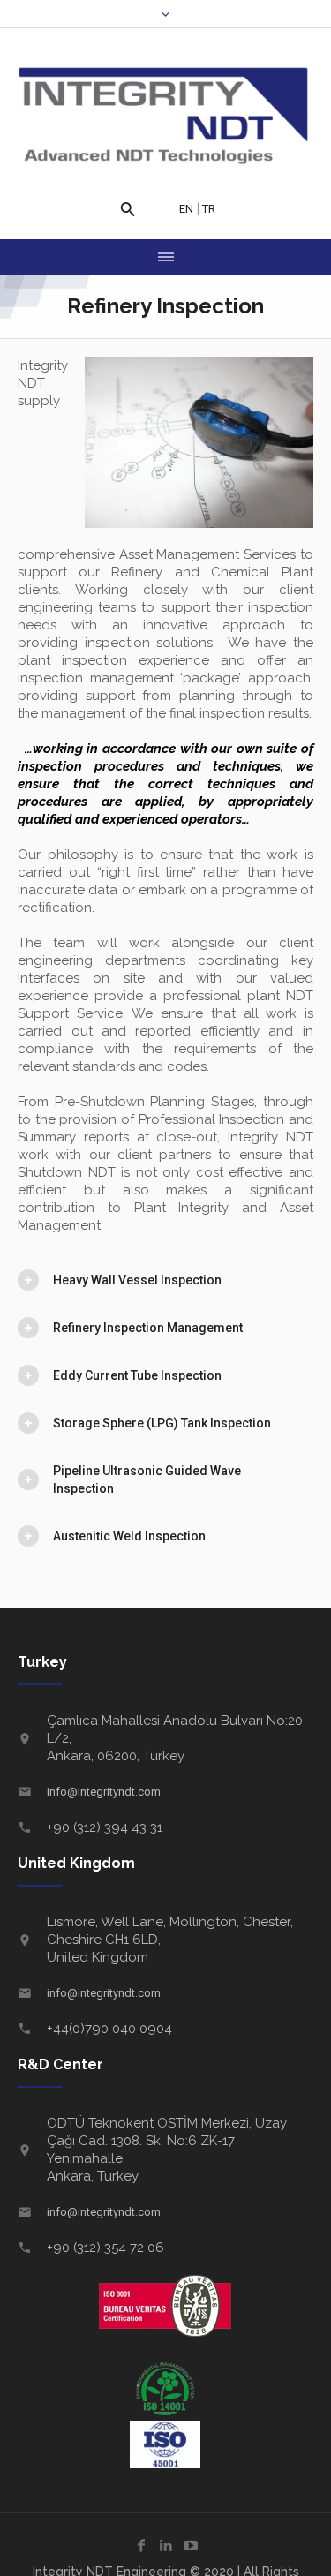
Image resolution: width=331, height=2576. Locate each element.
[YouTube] (191, 2545)
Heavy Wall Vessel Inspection (137, 1280)
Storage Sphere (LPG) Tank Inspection (162, 1423)
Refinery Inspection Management (148, 1328)
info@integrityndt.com (104, 1792)
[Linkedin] (166, 2545)
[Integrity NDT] (165, 117)
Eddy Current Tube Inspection (137, 1375)
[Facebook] (141, 2545)
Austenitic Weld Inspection (129, 1536)
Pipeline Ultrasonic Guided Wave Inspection (147, 1480)
